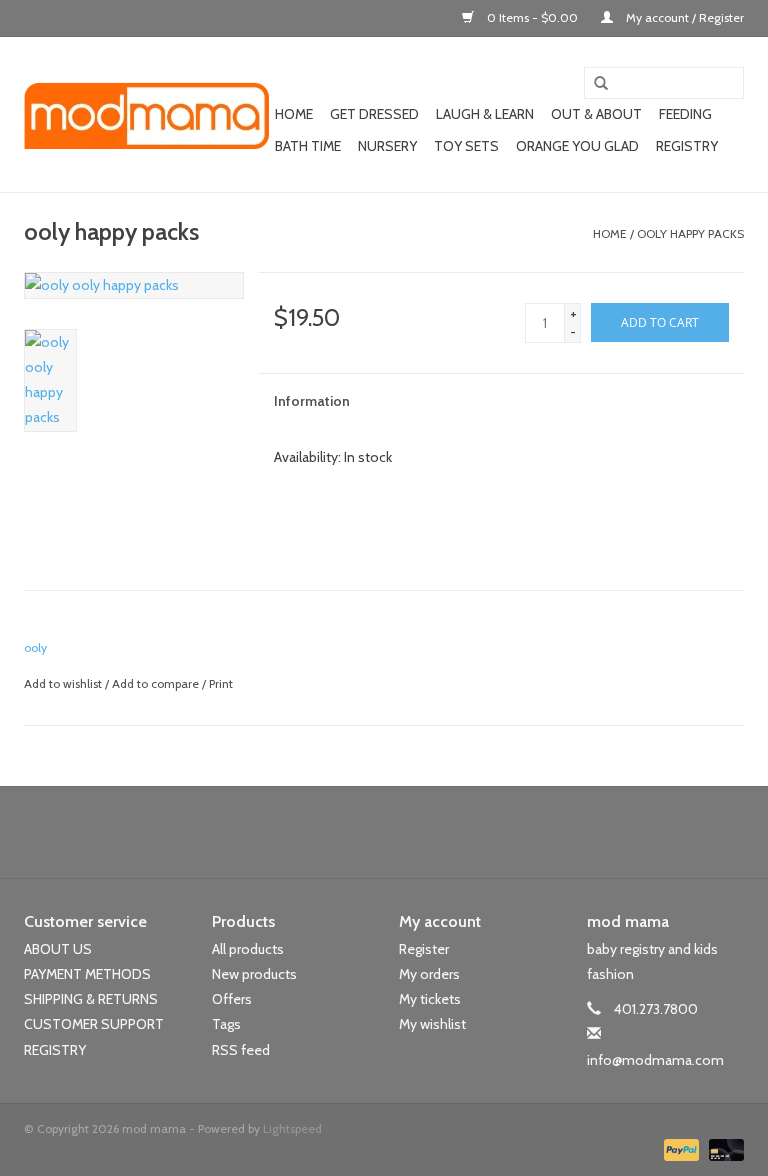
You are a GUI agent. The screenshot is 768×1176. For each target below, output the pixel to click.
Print (221, 683)
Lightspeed (292, 1128)
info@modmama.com (655, 1060)
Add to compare (157, 683)
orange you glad (577, 146)
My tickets (430, 999)
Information (312, 401)
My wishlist (432, 1024)
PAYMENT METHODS (87, 974)
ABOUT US (58, 949)
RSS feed (241, 1050)
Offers (232, 999)
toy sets (466, 146)
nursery (387, 146)
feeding (685, 114)
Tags (226, 1024)
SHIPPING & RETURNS (91, 999)
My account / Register (683, 17)
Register (424, 949)
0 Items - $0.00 (532, 17)
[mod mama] (146, 115)
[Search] (594, 84)
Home (294, 114)
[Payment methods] (679, 1148)
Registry (687, 146)
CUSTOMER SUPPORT (94, 1024)
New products (254, 974)
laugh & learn (485, 114)
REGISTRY (55, 1050)
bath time (308, 146)
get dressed (374, 114)
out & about (596, 114)
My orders (429, 974)
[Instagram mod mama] (419, 832)
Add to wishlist (63, 683)
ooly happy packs (690, 233)
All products (248, 949)
